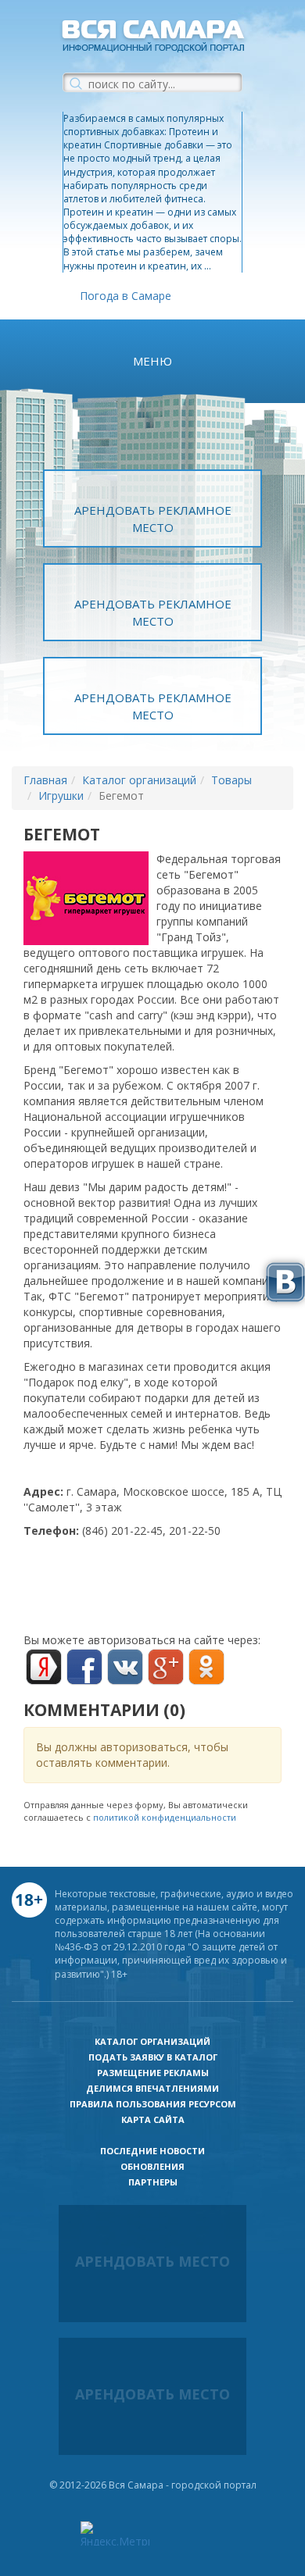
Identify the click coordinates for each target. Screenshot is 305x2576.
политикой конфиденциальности (165, 1817)
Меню (152, 361)
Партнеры (153, 2182)
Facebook (84, 1667)
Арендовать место (152, 2261)
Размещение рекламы (153, 2073)
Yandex (44, 1667)
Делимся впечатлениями (152, 2088)
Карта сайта (153, 2119)
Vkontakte (125, 1667)
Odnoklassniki (206, 1667)
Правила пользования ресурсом (153, 2104)
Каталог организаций (139, 780)
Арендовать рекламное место (153, 518)
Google (166, 1667)
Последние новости (152, 2151)
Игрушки (61, 796)
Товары (231, 780)
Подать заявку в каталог (153, 2057)
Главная (45, 780)
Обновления (152, 2166)
